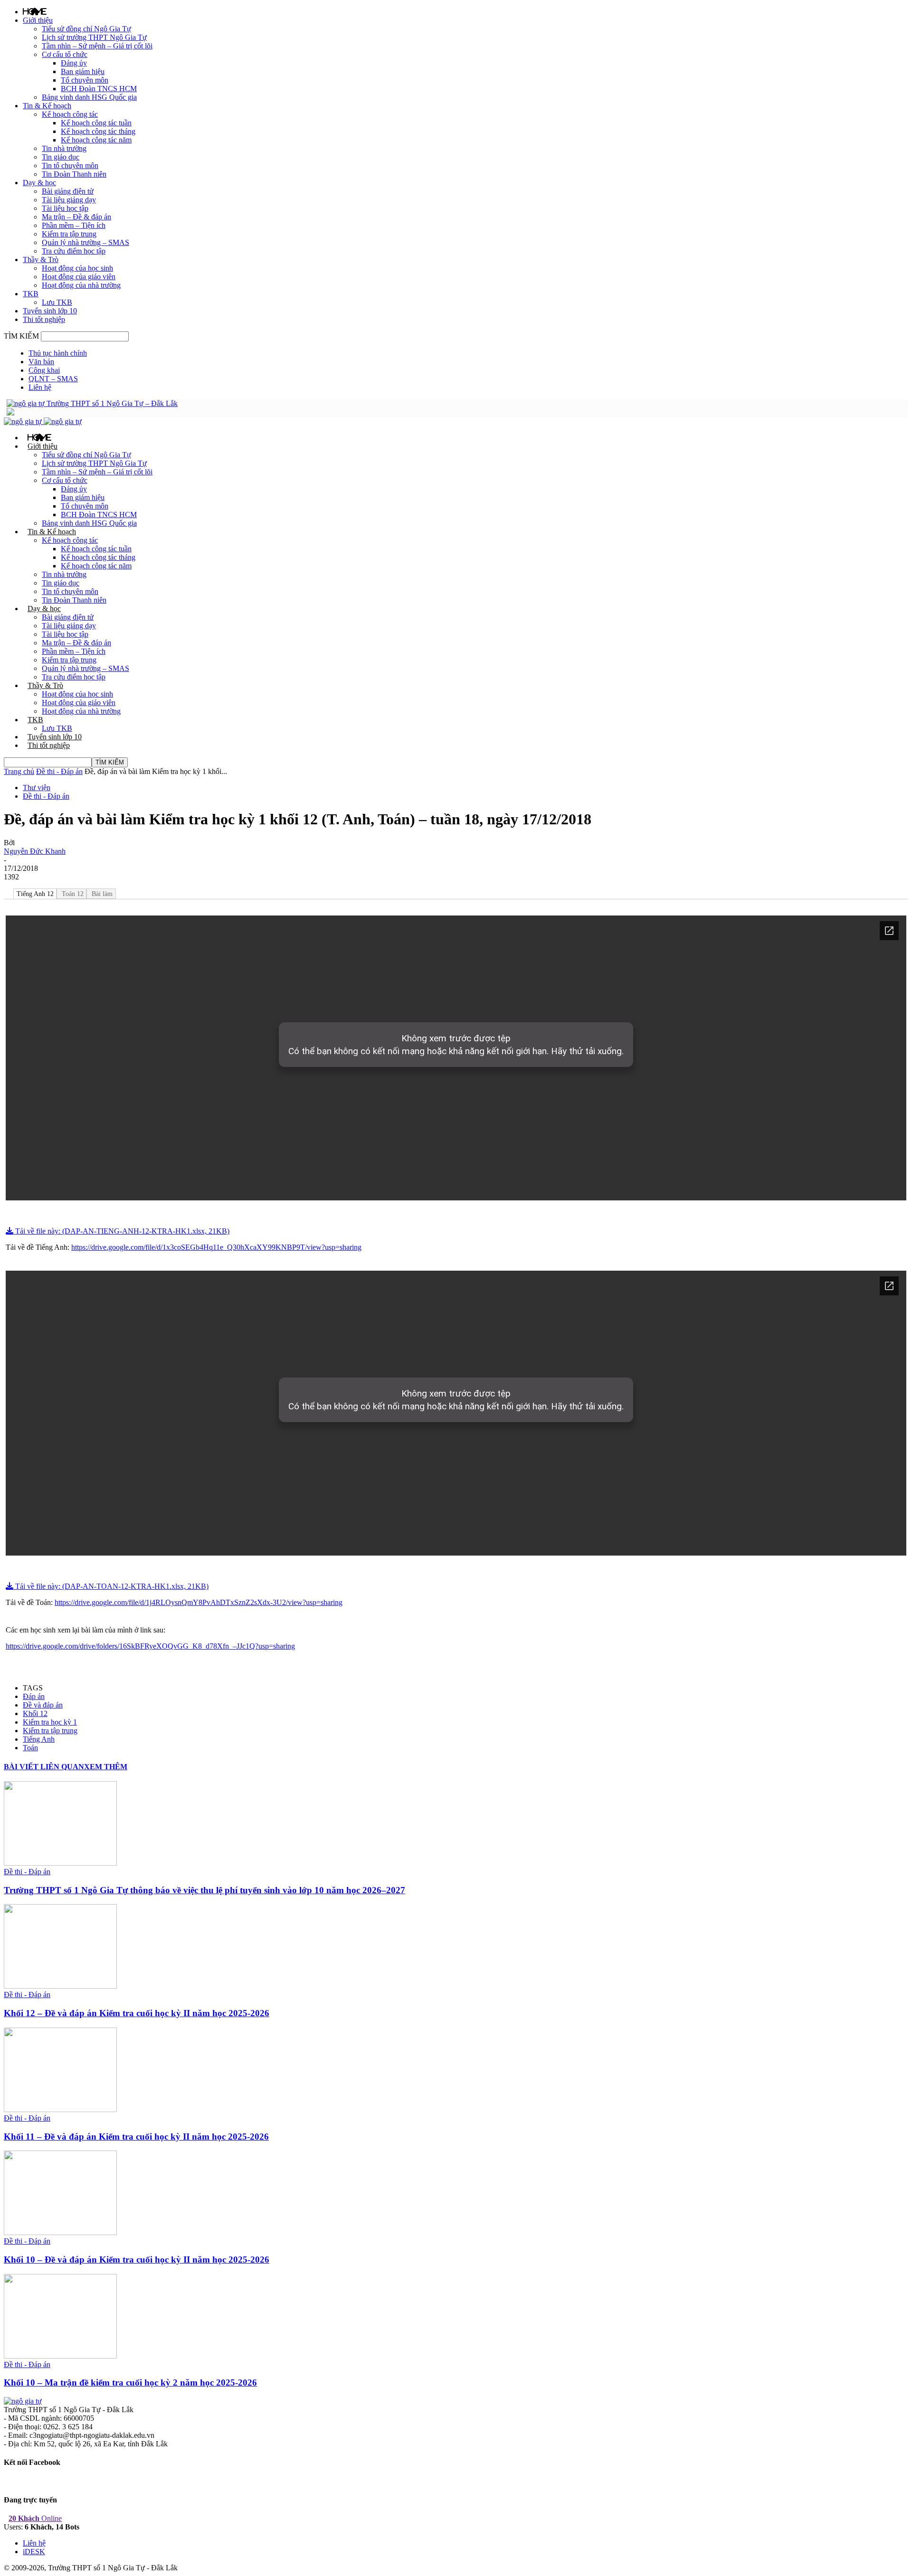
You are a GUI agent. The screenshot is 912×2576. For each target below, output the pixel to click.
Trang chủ (19, 771)
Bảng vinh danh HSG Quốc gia (89, 97)
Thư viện (37, 788)
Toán (30, 1748)
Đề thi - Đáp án (59, 771)
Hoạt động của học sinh (77, 268)
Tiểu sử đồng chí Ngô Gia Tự (86, 29)
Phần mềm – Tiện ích (74, 225)
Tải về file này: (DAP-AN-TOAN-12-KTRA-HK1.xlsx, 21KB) (111, 1586)
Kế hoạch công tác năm (96, 140)
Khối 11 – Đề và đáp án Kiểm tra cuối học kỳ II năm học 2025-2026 (136, 2137)
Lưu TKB (57, 302)
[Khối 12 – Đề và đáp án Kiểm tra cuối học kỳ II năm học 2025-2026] (60, 1986)
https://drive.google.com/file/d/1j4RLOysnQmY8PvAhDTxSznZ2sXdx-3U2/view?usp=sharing (199, 1602)
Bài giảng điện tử (68, 191)
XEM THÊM (106, 1767)
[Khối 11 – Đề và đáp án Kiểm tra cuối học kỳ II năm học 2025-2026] (60, 2109)
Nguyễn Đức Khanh (35, 851)
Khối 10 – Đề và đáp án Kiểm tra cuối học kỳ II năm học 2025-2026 (137, 2260)
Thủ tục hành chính (58, 353)
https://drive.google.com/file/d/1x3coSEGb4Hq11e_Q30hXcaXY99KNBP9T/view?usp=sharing (216, 1247)
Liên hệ (40, 387)
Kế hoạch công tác (70, 114)
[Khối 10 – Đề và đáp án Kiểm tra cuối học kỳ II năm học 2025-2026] (60, 2232)
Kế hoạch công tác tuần (96, 123)
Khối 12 (35, 1713)
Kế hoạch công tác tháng (98, 131)
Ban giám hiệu (83, 71)
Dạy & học (39, 183)
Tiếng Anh (39, 1739)
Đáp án (34, 1696)
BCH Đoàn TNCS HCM (99, 89)
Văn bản (41, 362)
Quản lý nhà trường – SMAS (85, 242)
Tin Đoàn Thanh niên (74, 174)
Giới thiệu (38, 20)
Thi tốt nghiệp (44, 319)
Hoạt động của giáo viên (79, 277)
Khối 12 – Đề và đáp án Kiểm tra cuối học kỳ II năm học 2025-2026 (137, 2013)
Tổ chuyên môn (85, 80)
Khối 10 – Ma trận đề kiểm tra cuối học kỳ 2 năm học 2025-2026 (130, 2383)
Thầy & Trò (41, 259)
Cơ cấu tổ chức (65, 54)
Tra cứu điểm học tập (74, 251)
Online (35, 2518)
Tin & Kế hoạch (47, 106)
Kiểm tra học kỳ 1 (50, 1722)
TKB (31, 294)
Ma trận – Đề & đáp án (76, 217)
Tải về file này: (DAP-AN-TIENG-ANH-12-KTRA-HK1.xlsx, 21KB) (121, 1231)
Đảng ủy (74, 63)
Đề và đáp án (43, 1705)
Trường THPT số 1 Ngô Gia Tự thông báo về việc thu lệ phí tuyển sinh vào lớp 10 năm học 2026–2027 (204, 1890)
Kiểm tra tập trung (69, 234)
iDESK (34, 2552)
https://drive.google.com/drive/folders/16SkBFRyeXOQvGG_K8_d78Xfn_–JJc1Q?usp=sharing (150, 1646)
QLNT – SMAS (53, 379)
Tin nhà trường (64, 148)
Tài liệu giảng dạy (69, 200)
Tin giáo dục (61, 157)
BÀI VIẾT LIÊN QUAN (44, 1767)
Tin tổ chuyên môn (70, 165)
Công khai (44, 370)
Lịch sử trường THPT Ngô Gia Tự (94, 37)
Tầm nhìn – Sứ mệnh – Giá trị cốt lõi (97, 46)
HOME (35, 11)
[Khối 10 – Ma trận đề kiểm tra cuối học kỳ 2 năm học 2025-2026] (60, 2356)
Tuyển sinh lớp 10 (50, 311)
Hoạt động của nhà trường (81, 285)
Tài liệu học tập (65, 208)
